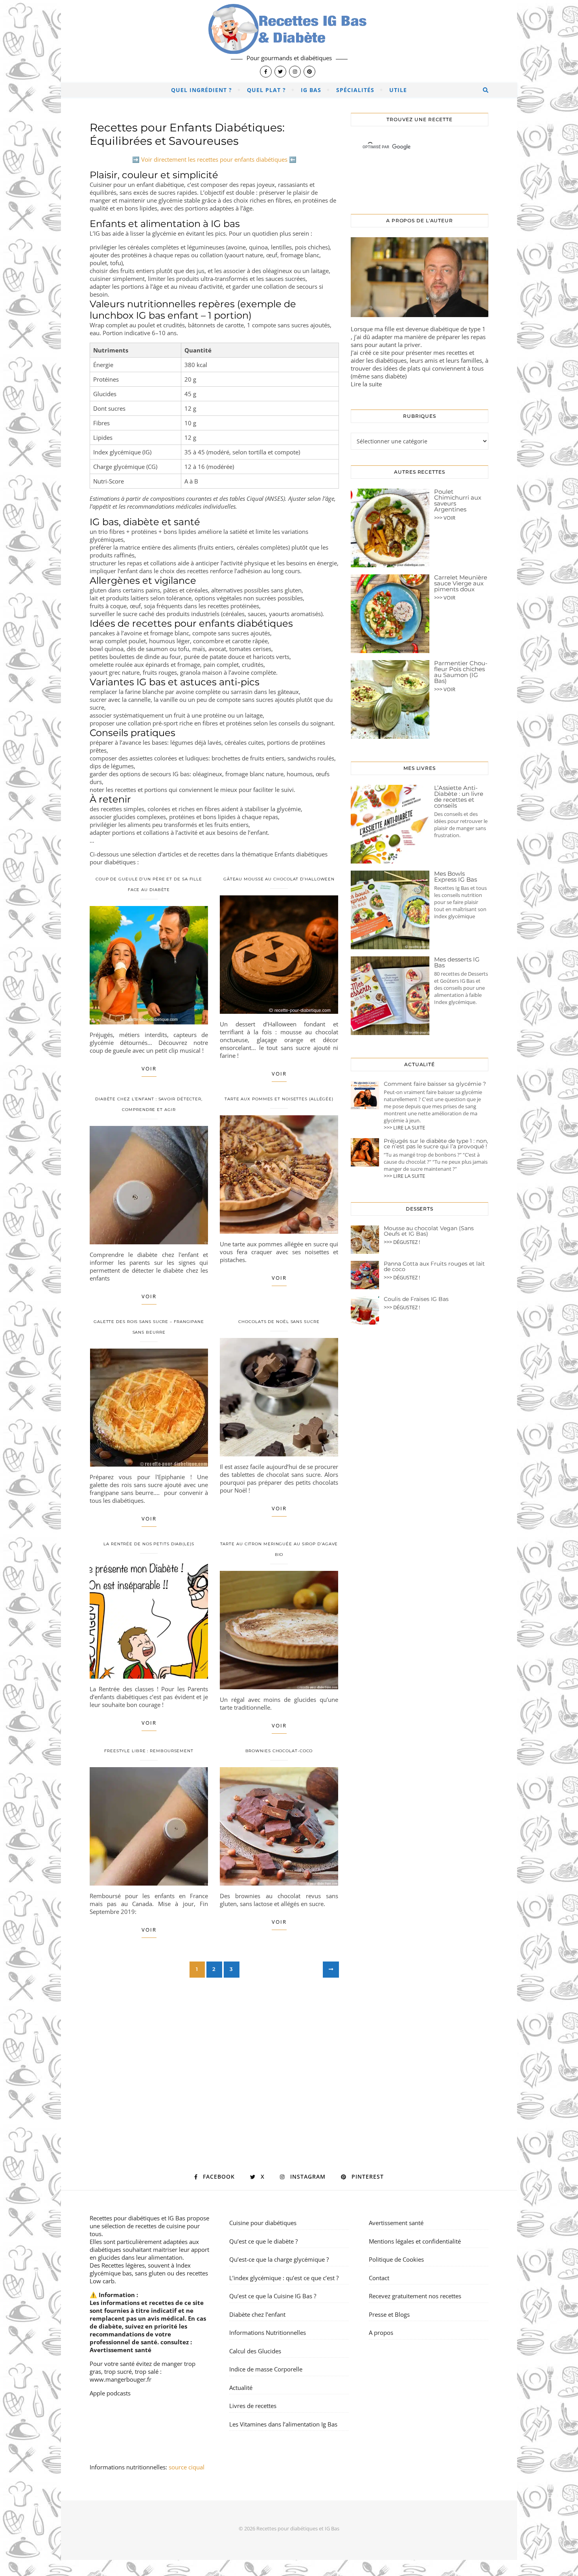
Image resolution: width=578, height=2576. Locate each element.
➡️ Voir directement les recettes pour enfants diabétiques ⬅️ (214, 159)
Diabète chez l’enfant (257, 2314)
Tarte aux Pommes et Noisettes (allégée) (279, 1099)
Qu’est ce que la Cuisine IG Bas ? (273, 2296)
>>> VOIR (445, 518)
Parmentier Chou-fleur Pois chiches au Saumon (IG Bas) (461, 672)
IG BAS (311, 90)
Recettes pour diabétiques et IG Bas (137, 2218)
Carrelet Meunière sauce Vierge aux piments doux (461, 583)
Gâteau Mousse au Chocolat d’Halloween (279, 879)
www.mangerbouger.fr (121, 2379)
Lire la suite (366, 384)
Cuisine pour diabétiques (263, 2223)
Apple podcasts (110, 2393)
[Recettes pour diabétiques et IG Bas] (289, 41)
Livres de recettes (253, 2406)
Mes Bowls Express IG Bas (456, 877)
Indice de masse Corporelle (266, 2369)
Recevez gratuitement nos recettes (415, 2296)
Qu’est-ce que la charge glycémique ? (279, 2259)
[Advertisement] (214, 2052)
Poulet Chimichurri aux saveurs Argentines (458, 500)
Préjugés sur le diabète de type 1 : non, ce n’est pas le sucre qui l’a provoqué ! (436, 1144)
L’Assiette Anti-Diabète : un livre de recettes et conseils (459, 797)
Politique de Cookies (396, 2259)
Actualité (241, 2388)
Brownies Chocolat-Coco (279, 1751)
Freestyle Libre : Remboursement (149, 1751)
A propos (381, 2332)
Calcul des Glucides (255, 2351)
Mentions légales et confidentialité (415, 2241)
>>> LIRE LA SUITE (404, 1127)
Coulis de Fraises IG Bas (416, 1299)
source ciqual (187, 2467)
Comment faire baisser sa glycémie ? (435, 1084)
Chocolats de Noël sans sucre (279, 1322)
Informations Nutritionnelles (268, 2332)
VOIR (149, 1068)
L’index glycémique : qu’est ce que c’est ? (284, 2278)
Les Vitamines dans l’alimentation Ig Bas (283, 2424)
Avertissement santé (121, 2350)
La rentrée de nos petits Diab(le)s (149, 1544)
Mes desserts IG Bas (457, 962)
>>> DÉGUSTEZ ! (402, 1242)
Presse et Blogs (389, 2314)
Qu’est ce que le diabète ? (263, 2241)
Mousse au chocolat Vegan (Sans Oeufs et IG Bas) (429, 1231)
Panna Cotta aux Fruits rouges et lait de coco (434, 1266)
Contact (379, 2278)
